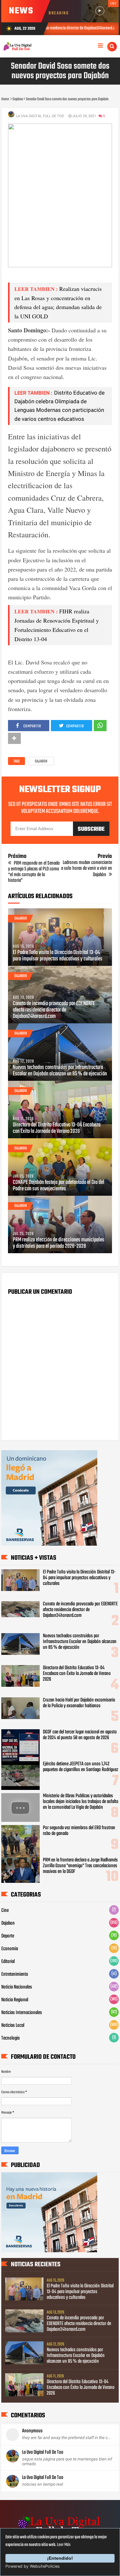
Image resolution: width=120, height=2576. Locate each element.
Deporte (8, 1936)
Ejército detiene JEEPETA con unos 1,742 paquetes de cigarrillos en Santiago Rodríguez (80, 1767)
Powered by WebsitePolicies (33, 2566)
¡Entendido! (60, 2558)
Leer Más (64, 2545)
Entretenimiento (15, 1974)
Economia (10, 1949)
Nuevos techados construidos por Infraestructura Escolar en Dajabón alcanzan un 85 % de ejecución (60, 1071)
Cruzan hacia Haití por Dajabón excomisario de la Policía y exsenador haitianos (79, 1703)
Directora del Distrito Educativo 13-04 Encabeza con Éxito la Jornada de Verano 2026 (57, 1128)
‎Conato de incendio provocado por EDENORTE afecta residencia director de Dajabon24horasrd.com (54, 1010)
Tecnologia (10, 2038)
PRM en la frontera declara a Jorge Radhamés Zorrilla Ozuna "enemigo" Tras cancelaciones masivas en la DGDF (80, 1866)
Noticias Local (13, 2026)
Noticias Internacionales (22, 2013)
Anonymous (32, 2431)
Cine (5, 1911)
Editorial (8, 1962)
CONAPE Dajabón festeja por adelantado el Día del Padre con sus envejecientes (59, 1186)
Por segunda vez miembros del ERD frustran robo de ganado (79, 1831)
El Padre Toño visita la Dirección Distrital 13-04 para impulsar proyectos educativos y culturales (58, 956)
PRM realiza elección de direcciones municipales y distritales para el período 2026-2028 (59, 1243)
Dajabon (41, 761)
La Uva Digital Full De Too (43, 2452)
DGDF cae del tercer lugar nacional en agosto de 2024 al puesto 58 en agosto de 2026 (80, 1735)
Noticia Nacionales (17, 1987)
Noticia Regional (15, 2000)
